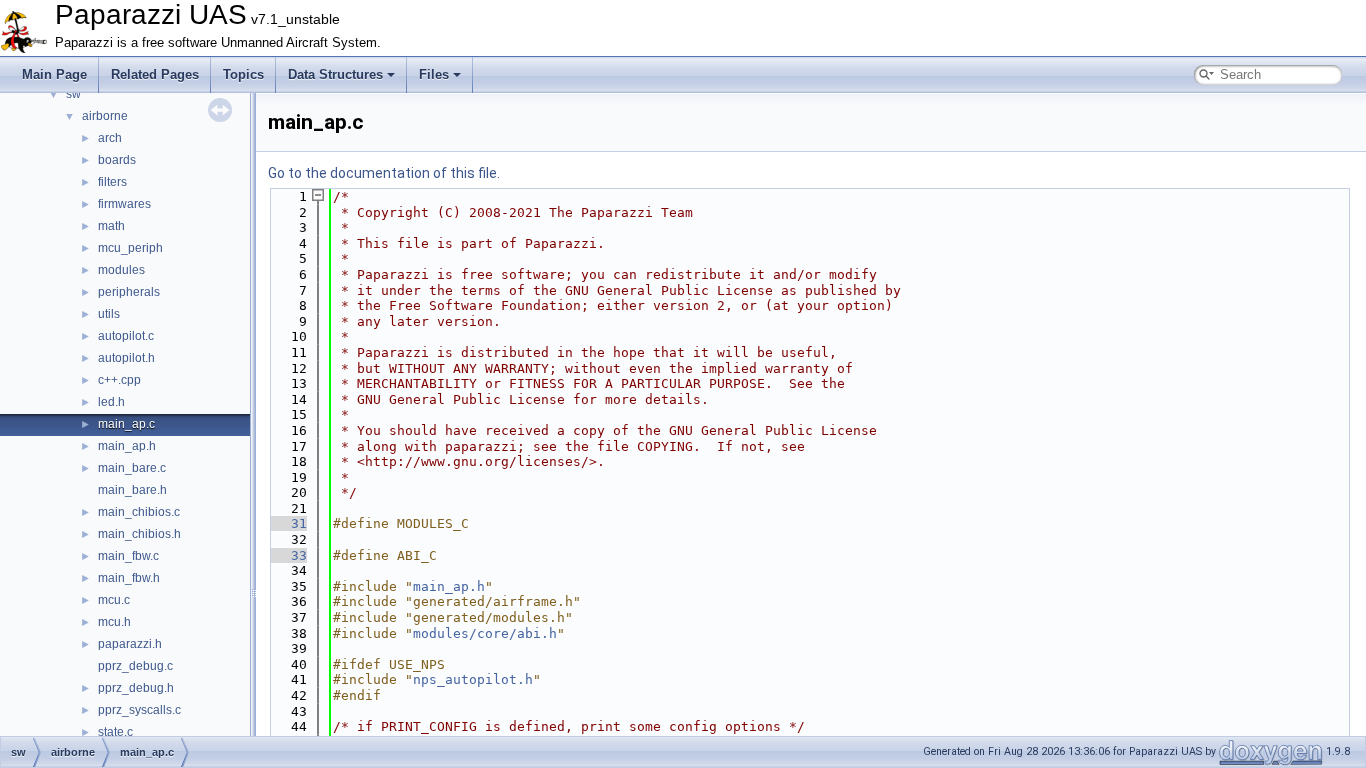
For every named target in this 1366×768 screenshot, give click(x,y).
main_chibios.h (139, 534)
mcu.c (114, 600)
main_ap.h (127, 446)
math (111, 226)
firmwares (124, 204)
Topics (243, 74)
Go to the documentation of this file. (384, 173)
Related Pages (155, 74)
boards (117, 160)
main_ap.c (126, 424)
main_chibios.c (139, 512)
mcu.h (114, 622)
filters (112, 182)
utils (109, 314)
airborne (105, 116)
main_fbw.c (128, 556)
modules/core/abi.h (485, 633)
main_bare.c (132, 468)
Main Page (54, 74)
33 (287, 555)
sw (73, 94)
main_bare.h (132, 490)
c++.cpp (119, 380)
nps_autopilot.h (473, 679)
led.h (111, 402)
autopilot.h (126, 358)
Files (434, 74)
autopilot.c (126, 336)
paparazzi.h (130, 644)
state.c (115, 732)
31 (287, 523)
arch (110, 138)
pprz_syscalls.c (139, 710)
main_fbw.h (129, 578)
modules (121, 270)
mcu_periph (130, 248)
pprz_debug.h (136, 688)
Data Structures (335, 74)
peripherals (129, 292)
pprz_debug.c (135, 666)
